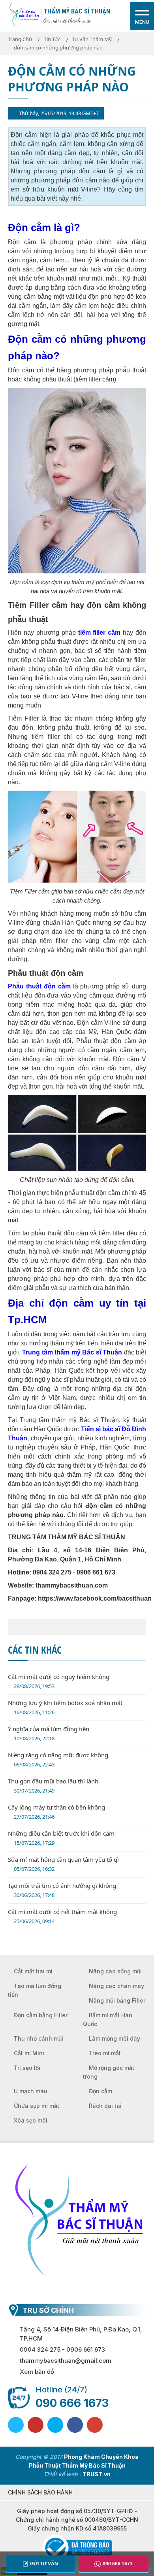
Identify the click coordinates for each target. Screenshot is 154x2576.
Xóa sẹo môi (31, 2120)
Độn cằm (100, 2091)
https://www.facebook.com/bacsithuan (95, 1598)
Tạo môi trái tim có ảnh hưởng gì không (62, 1890)
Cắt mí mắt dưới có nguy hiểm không (59, 1681)
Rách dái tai (105, 2106)
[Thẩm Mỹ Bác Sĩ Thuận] (24, 15)
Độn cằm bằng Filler (41, 2015)
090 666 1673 (72, 2403)
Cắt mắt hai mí (33, 1971)
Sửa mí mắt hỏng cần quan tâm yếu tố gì (63, 1864)
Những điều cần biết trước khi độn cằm (61, 1838)
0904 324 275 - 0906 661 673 (62, 2349)
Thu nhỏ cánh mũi (38, 2038)
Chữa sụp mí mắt (37, 2106)
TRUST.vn (97, 2474)
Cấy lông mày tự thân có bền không (56, 1812)
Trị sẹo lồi (27, 2068)
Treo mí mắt (105, 2053)
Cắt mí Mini (29, 2053)
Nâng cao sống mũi (115, 1971)
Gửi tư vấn (44, 2564)
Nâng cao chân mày (116, 1986)
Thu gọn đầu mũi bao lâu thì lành (53, 1786)
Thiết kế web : (62, 2474)
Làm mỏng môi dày (115, 2038)
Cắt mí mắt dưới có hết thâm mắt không (62, 1916)
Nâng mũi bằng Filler (117, 2000)
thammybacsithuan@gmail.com (66, 2361)
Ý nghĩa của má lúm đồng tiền (49, 1733)
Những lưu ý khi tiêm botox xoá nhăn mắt (65, 1707)
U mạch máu (31, 2091)
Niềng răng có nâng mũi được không (58, 1759)
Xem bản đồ (37, 2372)
